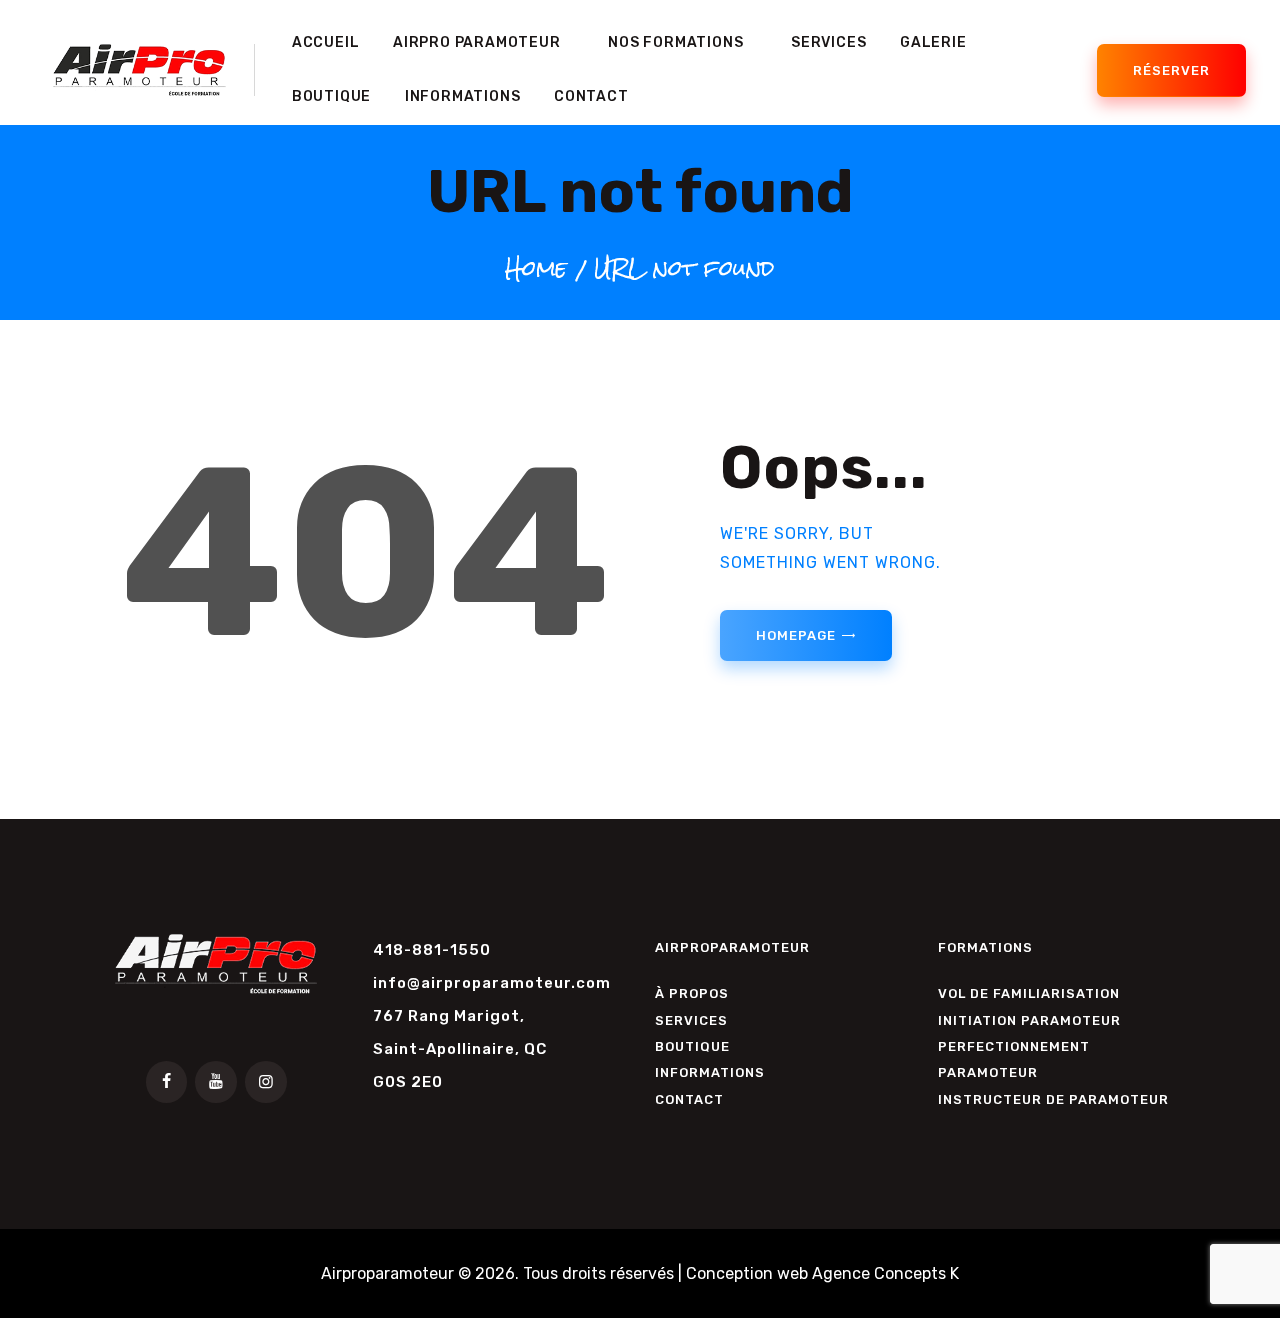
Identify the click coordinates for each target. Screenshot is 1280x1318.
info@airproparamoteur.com (492, 983)
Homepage (795, 635)
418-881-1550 (432, 950)
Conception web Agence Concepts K (822, 1273)
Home (536, 268)
